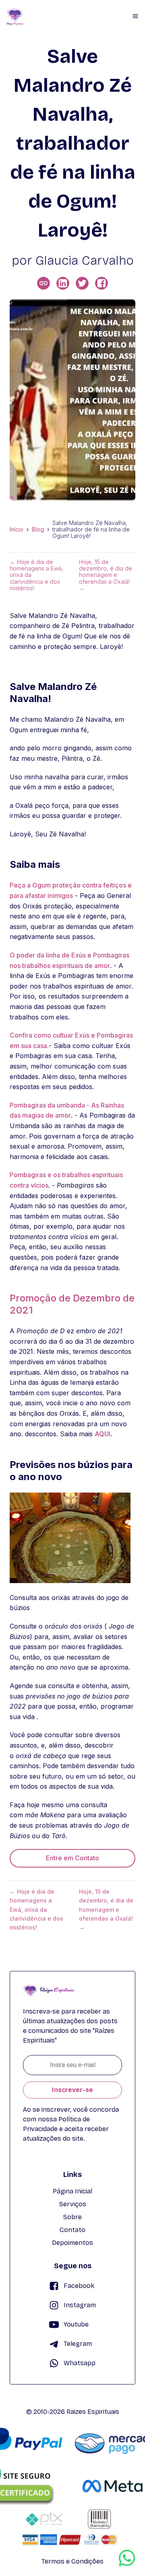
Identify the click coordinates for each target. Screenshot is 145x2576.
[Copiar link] (43, 283)
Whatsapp (80, 2363)
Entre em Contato (72, 1858)
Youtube (76, 2324)
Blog (38, 529)
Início (17, 529)
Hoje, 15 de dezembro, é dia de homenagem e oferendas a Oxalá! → (106, 575)
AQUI (103, 1434)
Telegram (78, 2344)
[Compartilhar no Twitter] (82, 283)
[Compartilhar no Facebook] (101, 283)
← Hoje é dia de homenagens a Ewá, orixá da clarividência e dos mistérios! (36, 575)
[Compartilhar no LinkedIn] (63, 283)
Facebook (79, 2286)
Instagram (80, 2305)
